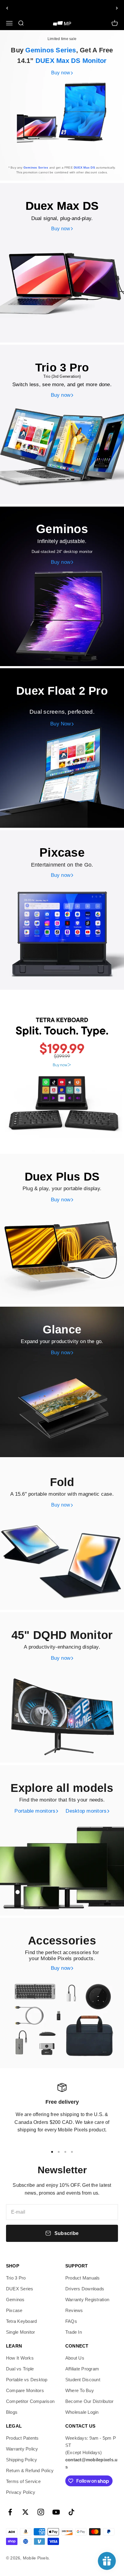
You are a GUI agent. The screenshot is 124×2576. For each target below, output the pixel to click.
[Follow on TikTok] (71, 2512)
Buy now (61, 73)
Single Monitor (20, 2332)
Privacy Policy (21, 2492)
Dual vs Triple (20, 2369)
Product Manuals (83, 2278)
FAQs (71, 2321)
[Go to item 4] (72, 2152)
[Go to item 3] (65, 2152)
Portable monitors (35, 1811)
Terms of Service (23, 2481)
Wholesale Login (82, 2412)
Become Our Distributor (89, 2401)
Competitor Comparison (30, 2401)
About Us (75, 2358)
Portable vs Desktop (27, 2380)
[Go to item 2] (59, 2152)
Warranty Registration (87, 2300)
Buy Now (61, 724)
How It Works (20, 2358)
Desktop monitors (86, 1811)
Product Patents (22, 2438)
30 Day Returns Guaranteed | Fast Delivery (62, 8)
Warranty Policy (22, 2449)
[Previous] (7, 8)
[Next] (117, 8)
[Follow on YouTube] (56, 2512)
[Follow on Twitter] (25, 2512)
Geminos (15, 2300)
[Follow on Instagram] (41, 2512)
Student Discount (83, 2380)
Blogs (12, 2412)
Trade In (74, 2332)
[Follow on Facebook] (10, 2512)
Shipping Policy (22, 2460)
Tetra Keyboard (21, 2321)
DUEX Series (20, 2289)
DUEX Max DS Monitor (71, 61)
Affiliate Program (82, 2369)
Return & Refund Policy (30, 2470)
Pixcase (14, 2310)
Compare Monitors (25, 2390)
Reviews (74, 2310)
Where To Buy (80, 2390)
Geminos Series (51, 50)
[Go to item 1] (52, 2152)
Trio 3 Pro (16, 2278)
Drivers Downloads (85, 2289)
